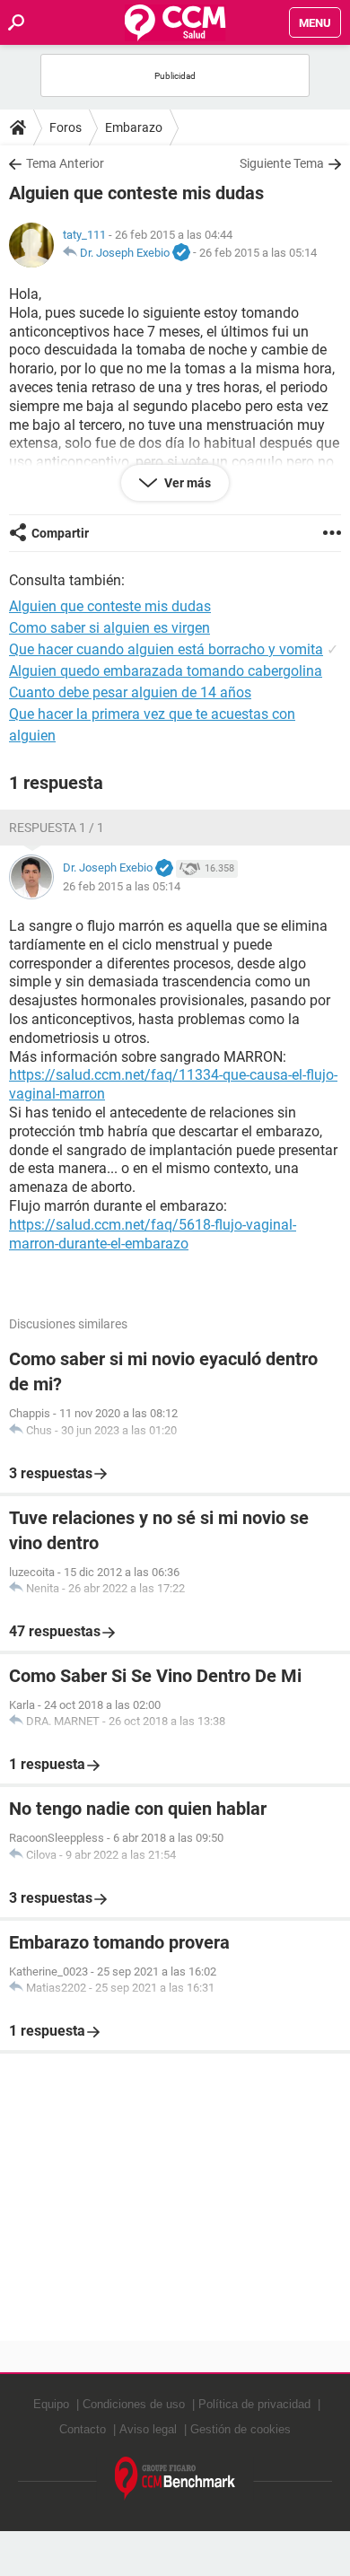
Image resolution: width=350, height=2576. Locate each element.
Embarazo (134, 127)
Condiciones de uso (134, 2404)
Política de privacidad (254, 2404)
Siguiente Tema (282, 163)
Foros (66, 127)
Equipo (51, 2404)
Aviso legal (148, 2429)
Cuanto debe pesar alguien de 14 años (130, 692)
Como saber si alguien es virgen (109, 628)
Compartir (60, 533)
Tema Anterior (65, 163)
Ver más (186, 483)
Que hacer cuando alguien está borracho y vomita (166, 649)
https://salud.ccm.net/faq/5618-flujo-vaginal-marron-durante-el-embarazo (153, 1234)
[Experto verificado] (181, 253)
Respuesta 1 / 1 (57, 828)
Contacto (83, 2429)
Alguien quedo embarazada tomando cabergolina (166, 671)
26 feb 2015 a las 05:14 (258, 253)
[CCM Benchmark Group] (175, 2479)
